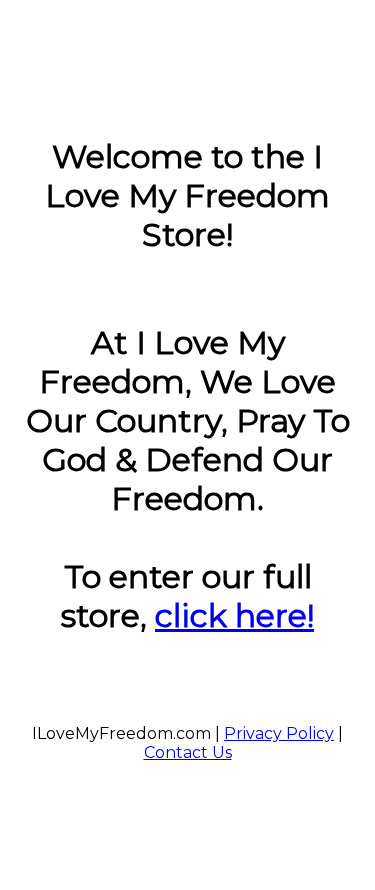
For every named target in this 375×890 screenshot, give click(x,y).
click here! (234, 615)
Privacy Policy (279, 733)
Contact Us (188, 752)
